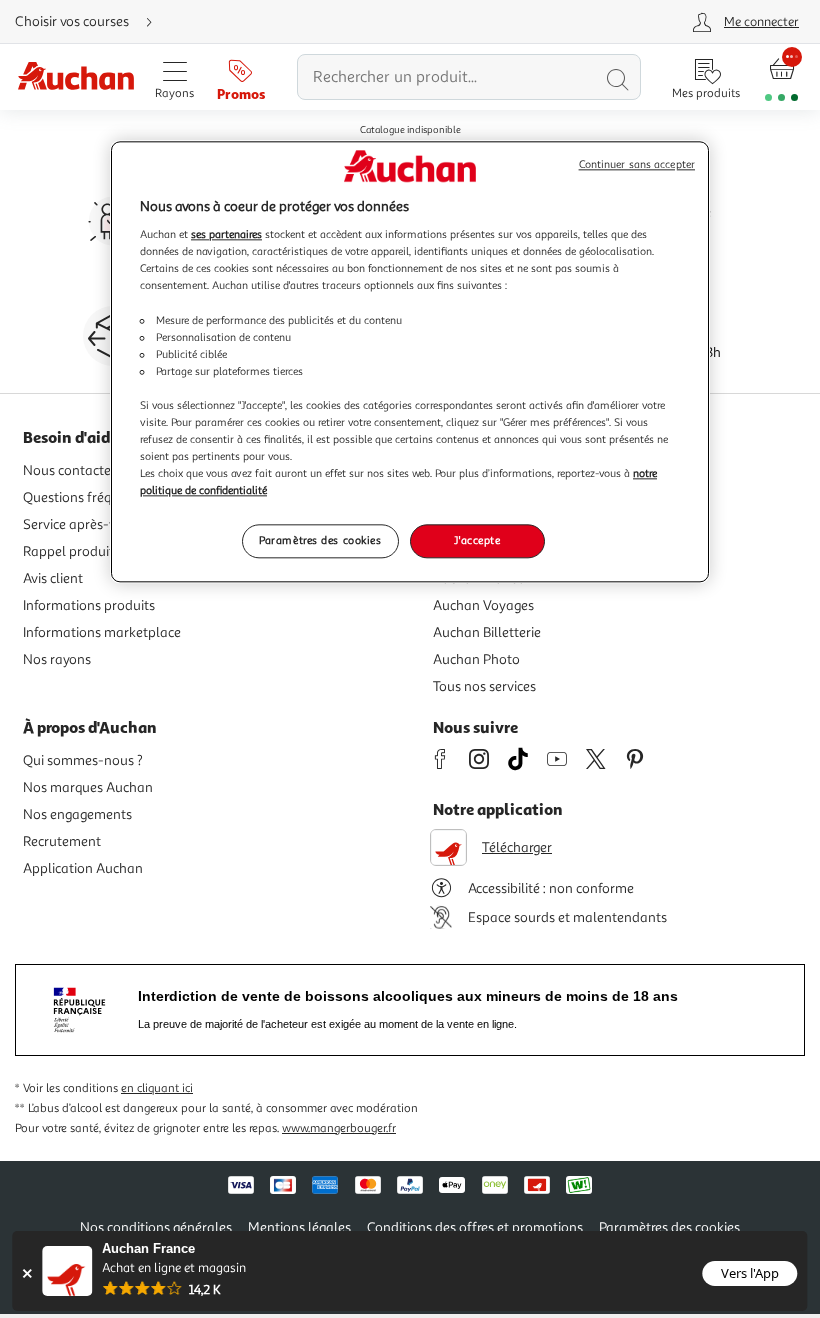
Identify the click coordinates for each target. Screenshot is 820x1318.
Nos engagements (77, 814)
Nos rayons (57, 659)
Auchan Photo (476, 659)
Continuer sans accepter (637, 164)
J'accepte (477, 541)
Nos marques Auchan (88, 787)
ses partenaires (226, 235)
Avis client (53, 578)
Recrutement (62, 841)
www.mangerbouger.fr (339, 1128)
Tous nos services (484, 686)
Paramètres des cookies (320, 541)
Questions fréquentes (87, 497)
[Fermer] (26, 1273)
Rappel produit (68, 551)
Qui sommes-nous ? (83, 760)
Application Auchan (83, 868)
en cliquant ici (157, 1088)
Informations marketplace (102, 632)
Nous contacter (69, 470)
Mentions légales (299, 1227)
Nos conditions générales (156, 1227)
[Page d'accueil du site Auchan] (75, 77)
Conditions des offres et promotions (475, 1227)
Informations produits (89, 605)
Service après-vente (82, 524)
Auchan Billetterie (487, 632)
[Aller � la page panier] (781, 77)
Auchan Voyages (483, 605)
